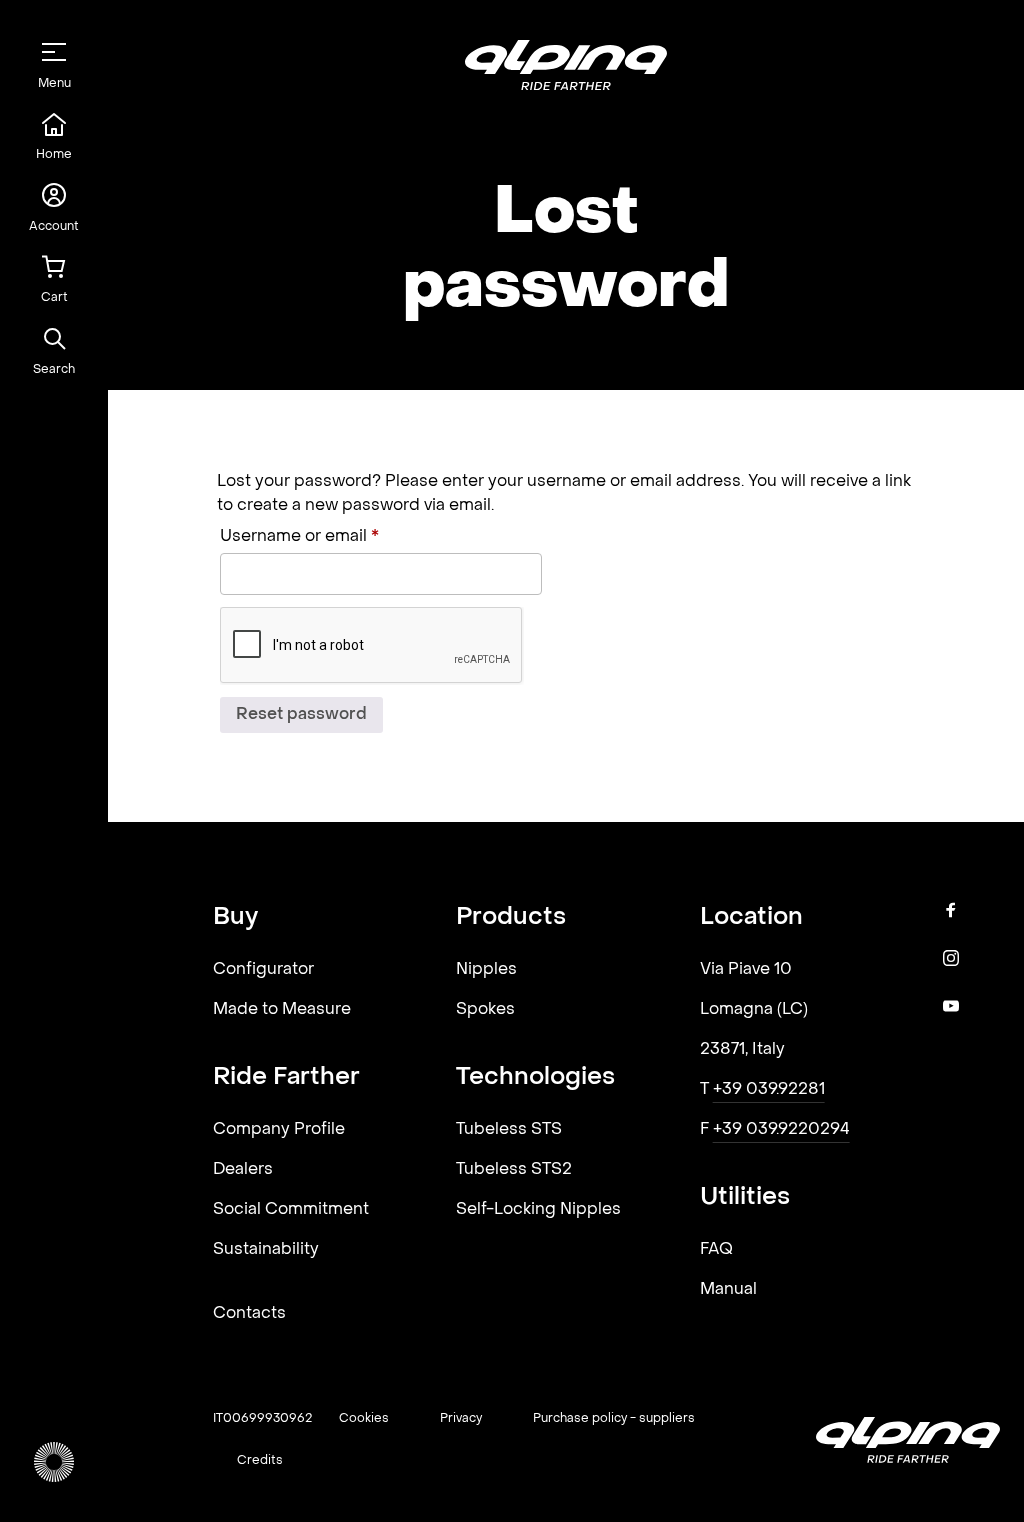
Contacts (249, 1314)
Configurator (263, 970)
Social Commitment (291, 1210)
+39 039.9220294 (781, 1130)
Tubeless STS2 (514, 1170)
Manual (728, 1290)
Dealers (243, 1170)
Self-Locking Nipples (538, 1210)
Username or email (335, 536)
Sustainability (266, 1250)
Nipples (486, 970)
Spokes (485, 1010)
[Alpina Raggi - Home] (54, 1462)
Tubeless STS (509, 1130)
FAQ (716, 1250)
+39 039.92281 (769, 1090)
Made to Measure (282, 1010)
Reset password (301, 715)
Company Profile (279, 1130)
